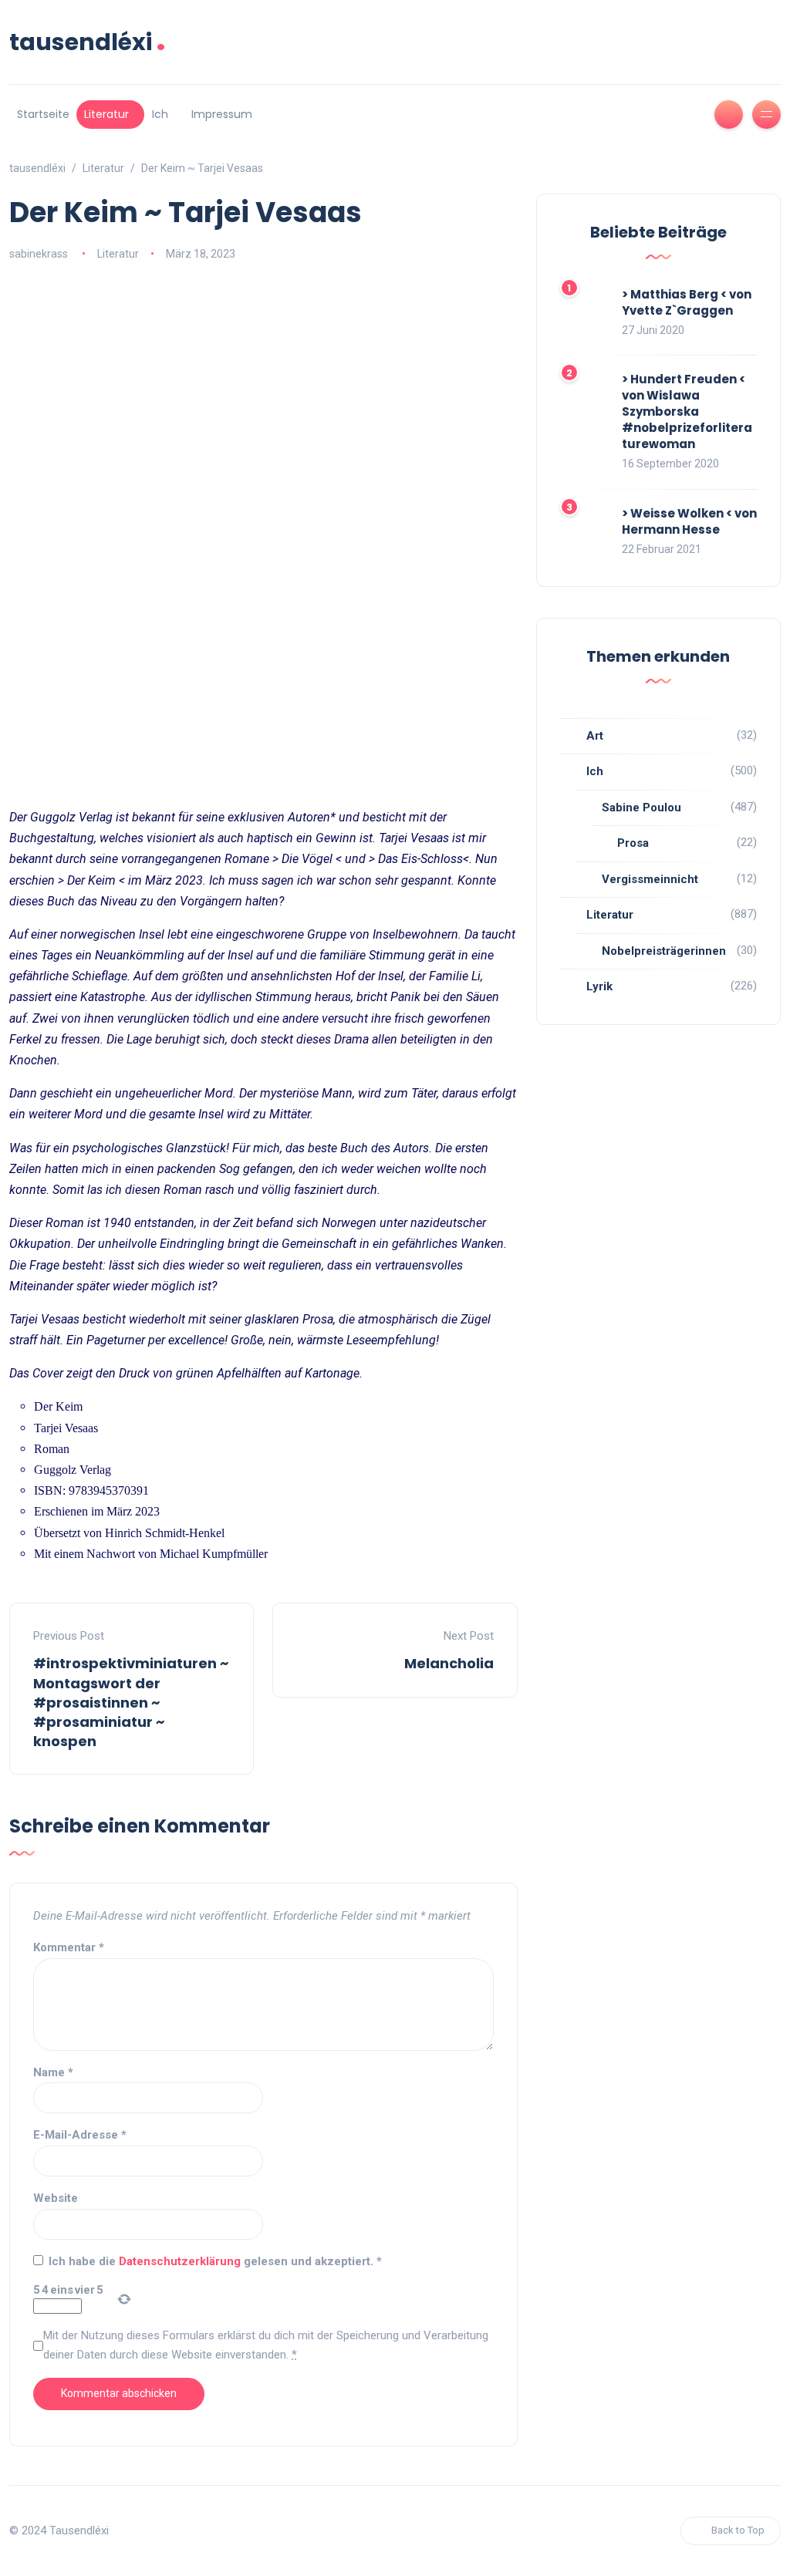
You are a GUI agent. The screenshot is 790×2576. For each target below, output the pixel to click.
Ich (160, 114)
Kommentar (69, 1947)
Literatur (106, 114)
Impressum (222, 114)
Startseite (43, 114)
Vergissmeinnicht (650, 879)
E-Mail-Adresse (80, 2135)
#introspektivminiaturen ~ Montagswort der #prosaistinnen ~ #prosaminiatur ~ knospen (131, 1702)
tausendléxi (88, 42)
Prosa (633, 843)
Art (595, 736)
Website (56, 2198)
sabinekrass (39, 254)
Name (53, 2072)
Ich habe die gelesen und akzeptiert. (215, 2261)
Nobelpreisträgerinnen (664, 951)
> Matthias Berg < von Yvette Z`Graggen (687, 302)
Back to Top (738, 2530)
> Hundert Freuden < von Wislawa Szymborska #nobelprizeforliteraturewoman (687, 411)
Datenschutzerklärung (181, 2261)
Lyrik (599, 986)
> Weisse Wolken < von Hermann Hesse (689, 521)
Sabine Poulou (641, 808)
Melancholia (449, 1663)
